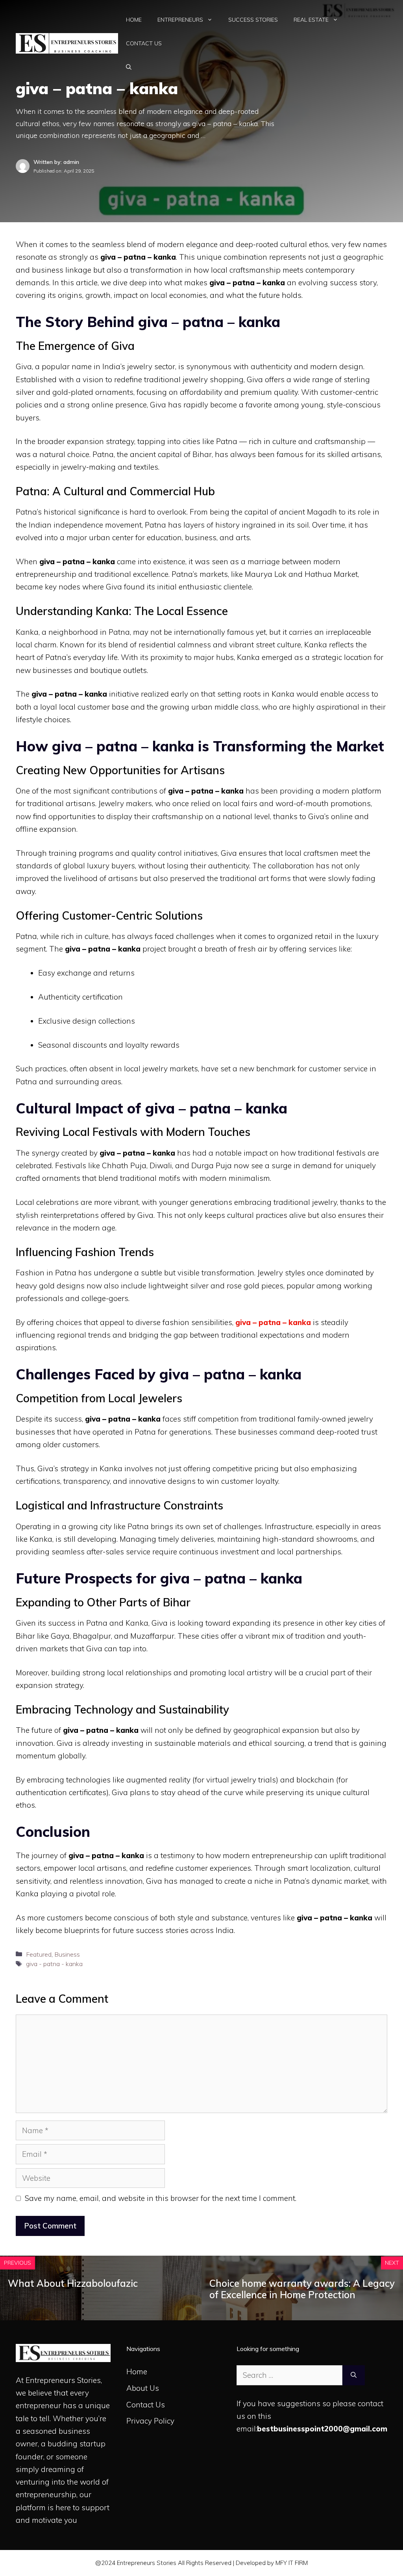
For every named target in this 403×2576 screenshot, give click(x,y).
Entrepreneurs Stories (63, 2380)
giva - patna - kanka (54, 1964)
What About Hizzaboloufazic (73, 2283)
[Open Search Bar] (129, 67)
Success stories (253, 20)
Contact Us (144, 43)
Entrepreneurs (180, 20)
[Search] (354, 2375)
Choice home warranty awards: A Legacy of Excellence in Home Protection (302, 2289)
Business (67, 1954)
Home (134, 20)
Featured (39, 1954)
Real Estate (311, 20)
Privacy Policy (150, 2421)
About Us (143, 2388)
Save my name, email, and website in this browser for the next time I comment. (161, 2198)
